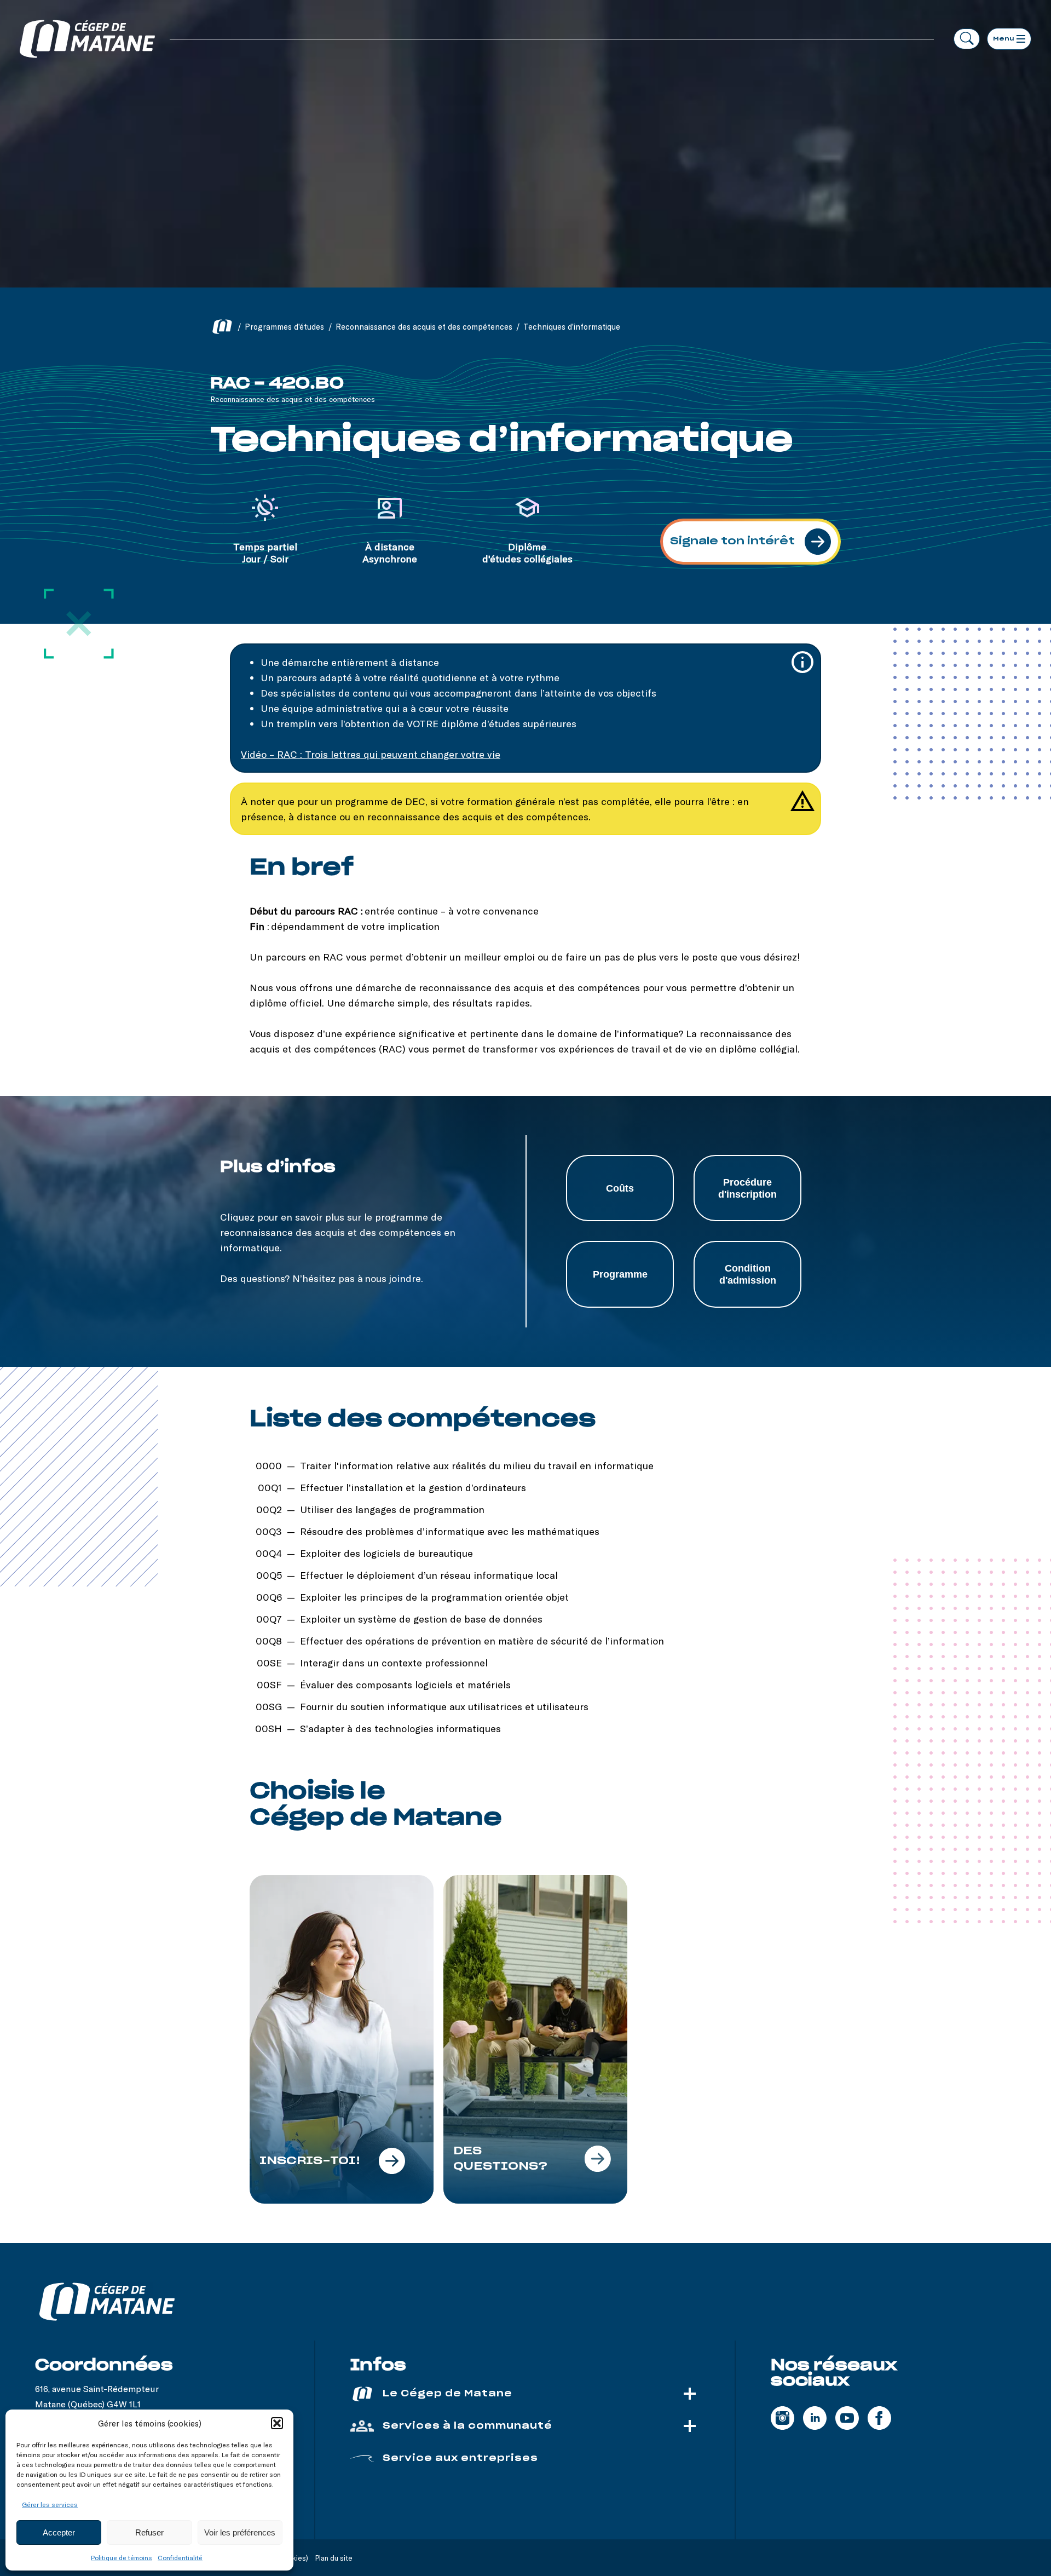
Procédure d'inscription (747, 1188)
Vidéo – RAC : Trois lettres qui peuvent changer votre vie (371, 754)
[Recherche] (967, 39)
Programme (620, 1274)
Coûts (620, 1188)
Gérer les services (50, 2504)
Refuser (149, 2532)
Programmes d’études (284, 327)
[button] (277, 2423)
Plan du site (334, 2558)
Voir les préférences (240, 2532)
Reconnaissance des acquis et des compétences (424, 327)
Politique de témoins (122, 2557)
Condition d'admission (748, 1274)
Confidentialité (180, 2557)
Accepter (59, 2532)
